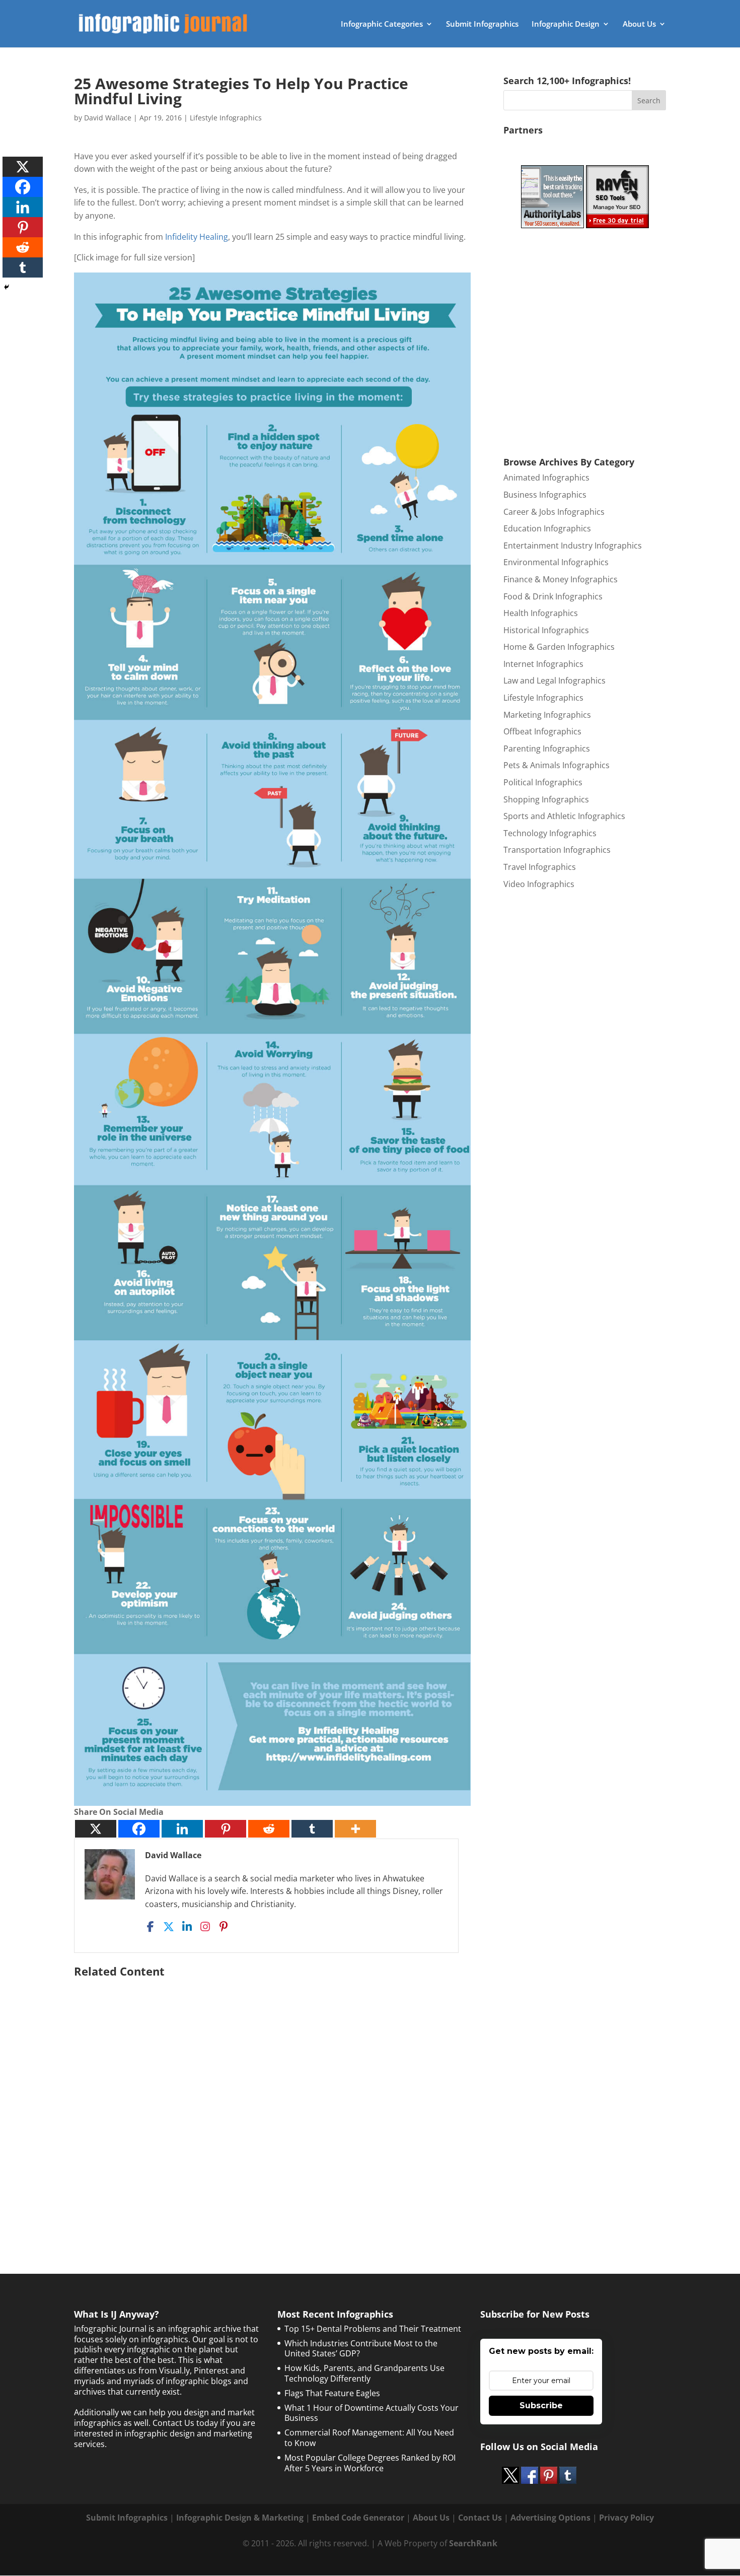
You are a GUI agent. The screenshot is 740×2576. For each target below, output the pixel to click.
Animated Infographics (546, 478)
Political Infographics (543, 782)
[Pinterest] (226, 1829)
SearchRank (473, 2543)
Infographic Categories (382, 24)
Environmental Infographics (556, 562)
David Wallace (108, 118)
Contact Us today (185, 2423)
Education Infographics (547, 528)
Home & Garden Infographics (559, 647)
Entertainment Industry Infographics (573, 546)
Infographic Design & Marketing (240, 2518)
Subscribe (541, 2405)
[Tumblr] (312, 1829)
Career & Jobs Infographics (554, 512)
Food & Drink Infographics (553, 596)
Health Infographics (541, 613)
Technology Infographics (550, 833)
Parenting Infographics (547, 749)
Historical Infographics (546, 630)
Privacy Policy (626, 2518)
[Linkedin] (182, 1829)
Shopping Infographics (546, 799)
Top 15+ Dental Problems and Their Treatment (373, 2329)
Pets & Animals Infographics (557, 765)
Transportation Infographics (557, 850)
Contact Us (480, 2518)
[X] (96, 1829)
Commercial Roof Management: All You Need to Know (369, 2438)
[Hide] (7, 287)
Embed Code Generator (358, 2518)
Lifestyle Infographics (226, 118)
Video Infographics (539, 884)
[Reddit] (269, 1829)
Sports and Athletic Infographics (564, 816)
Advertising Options (550, 2518)
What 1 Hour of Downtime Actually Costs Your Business (372, 2413)
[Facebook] (139, 1829)
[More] (355, 1829)
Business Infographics (545, 495)
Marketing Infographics (547, 715)
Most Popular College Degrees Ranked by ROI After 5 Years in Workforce (370, 2463)
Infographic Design (566, 24)
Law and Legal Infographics (554, 681)
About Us (639, 24)
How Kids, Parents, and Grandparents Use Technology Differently (364, 2373)
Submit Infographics (482, 24)
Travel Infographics (540, 867)
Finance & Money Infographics (561, 579)
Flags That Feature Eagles (332, 2393)
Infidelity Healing (197, 237)
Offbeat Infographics (542, 731)
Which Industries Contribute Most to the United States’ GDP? (361, 2349)
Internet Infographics (543, 664)
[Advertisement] (272, 2100)
